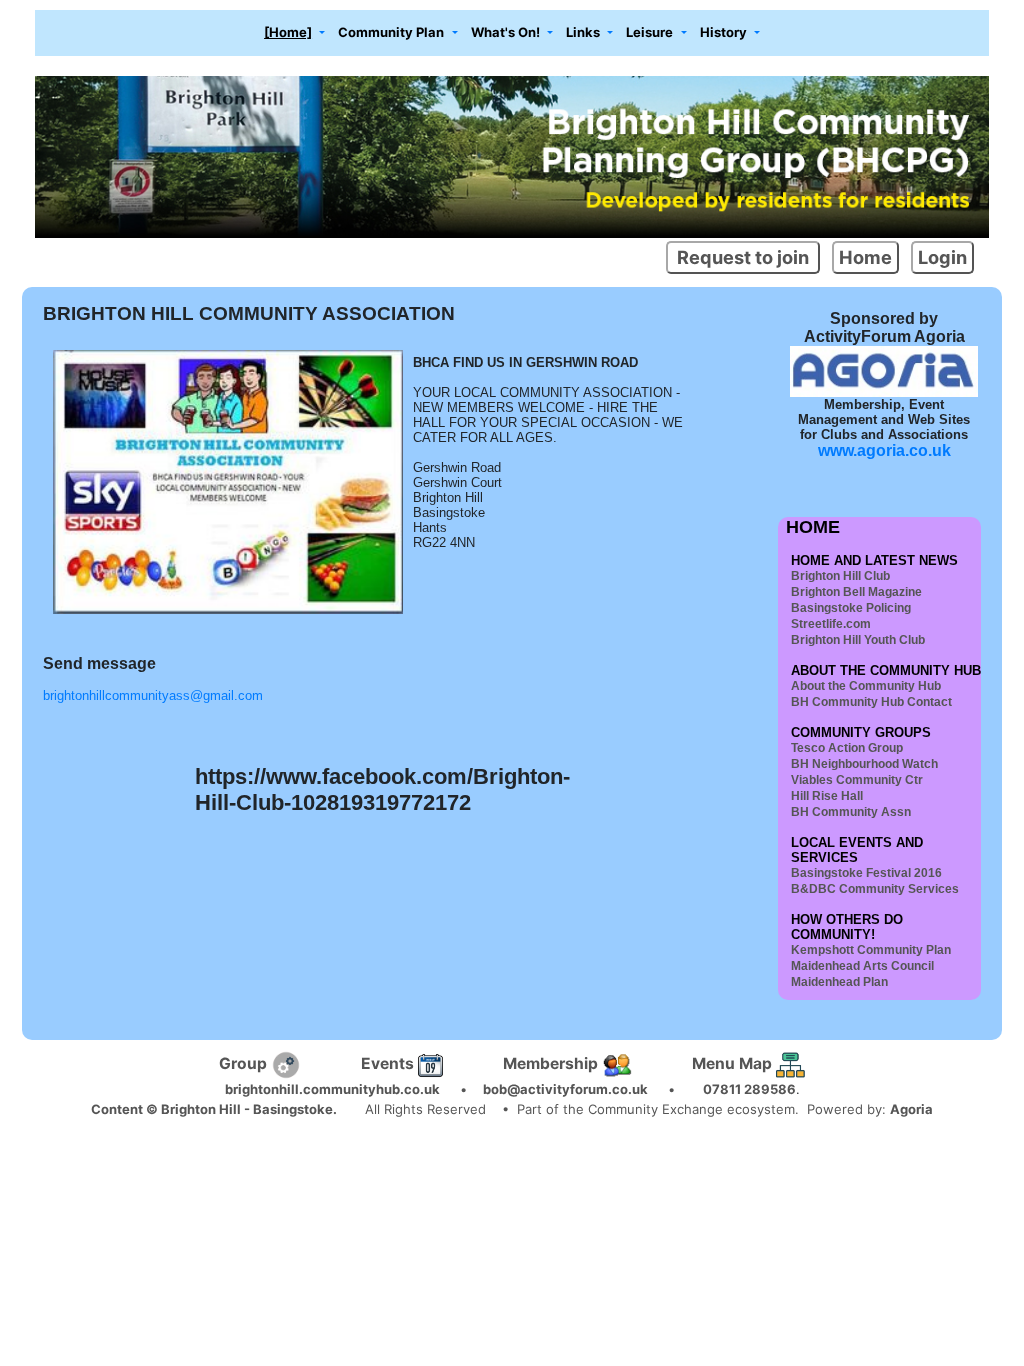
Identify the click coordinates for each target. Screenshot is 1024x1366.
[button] (295, 33)
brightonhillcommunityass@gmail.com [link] (153, 695)
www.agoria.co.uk (884, 450)
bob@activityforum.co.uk (565, 1089)
